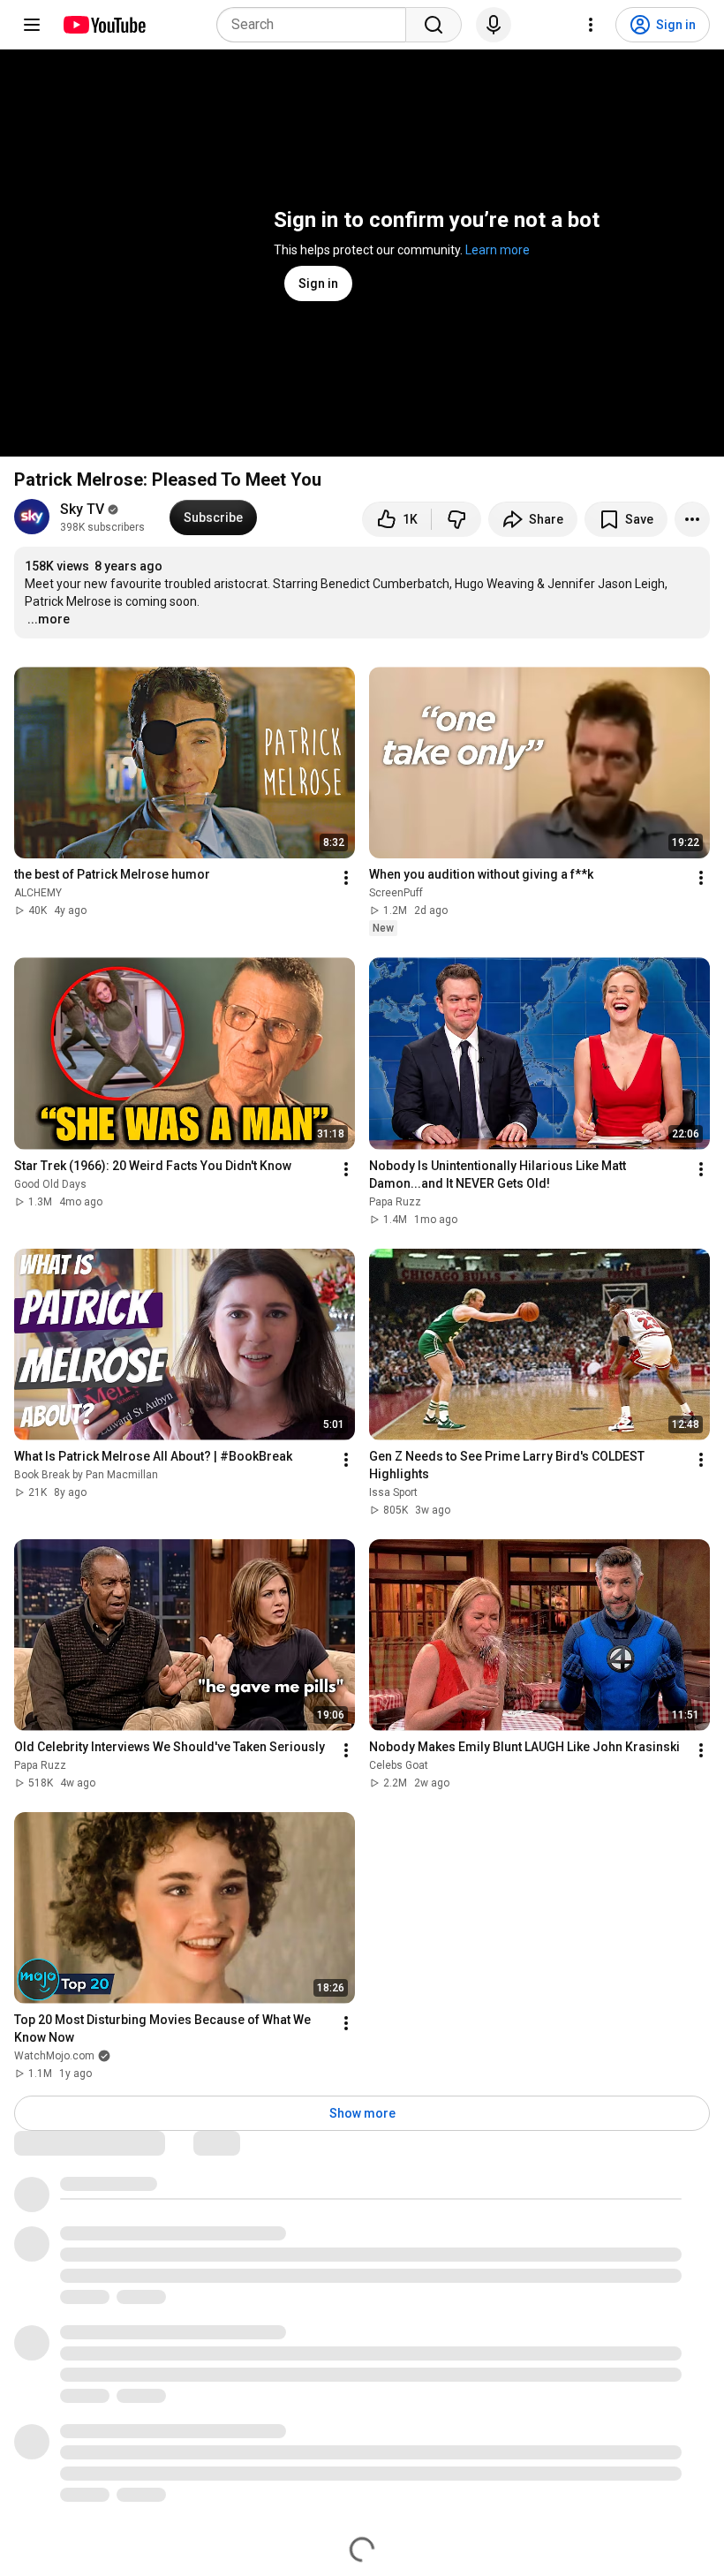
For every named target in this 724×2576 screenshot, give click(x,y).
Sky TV (82, 509)
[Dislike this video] (456, 519)
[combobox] (317, 25)
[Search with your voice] (494, 25)
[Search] (434, 25)
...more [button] (49, 619)
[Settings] (591, 25)
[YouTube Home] (104, 25)
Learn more (498, 250)
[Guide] (32, 25)
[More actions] (692, 519)
